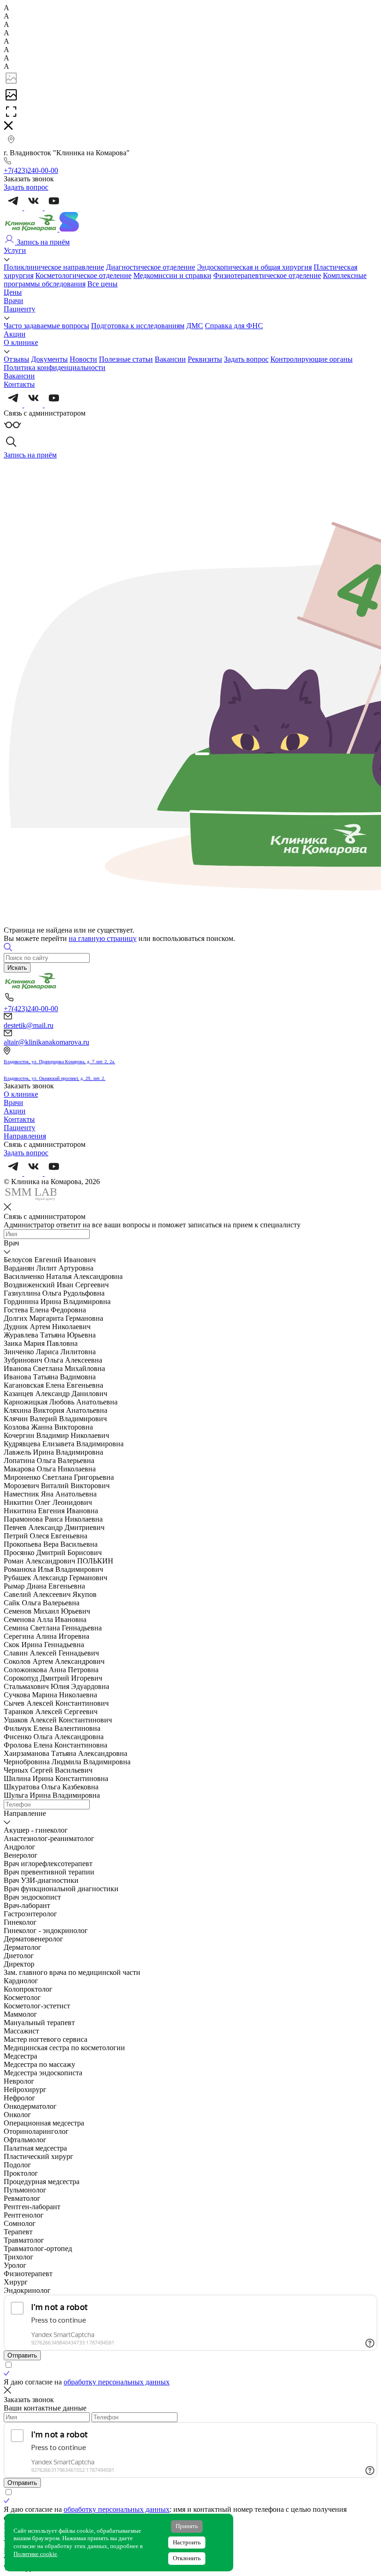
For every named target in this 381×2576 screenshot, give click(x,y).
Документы (49, 359)
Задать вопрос (246, 359)
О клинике (21, 342)
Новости (83, 359)
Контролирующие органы (312, 359)
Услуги (15, 250)
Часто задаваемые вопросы (46, 326)
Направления (25, 1136)
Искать (17, 968)
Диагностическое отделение (151, 267)
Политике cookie (35, 2554)
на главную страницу (103, 938)
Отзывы (16, 359)
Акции (15, 334)
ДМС (195, 326)
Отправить (22, 2355)
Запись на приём (42, 242)
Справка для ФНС (234, 326)
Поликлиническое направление (54, 267)
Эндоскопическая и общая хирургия (254, 267)
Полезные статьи (126, 359)
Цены (13, 292)
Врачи (13, 301)
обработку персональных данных (117, 2382)
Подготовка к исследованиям (138, 326)
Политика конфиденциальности (55, 368)
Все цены (102, 284)
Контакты (19, 384)
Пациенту (20, 309)
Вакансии (170, 359)
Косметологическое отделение (83, 275)
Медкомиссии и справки (172, 275)
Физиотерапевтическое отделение (267, 275)
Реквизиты (205, 359)
